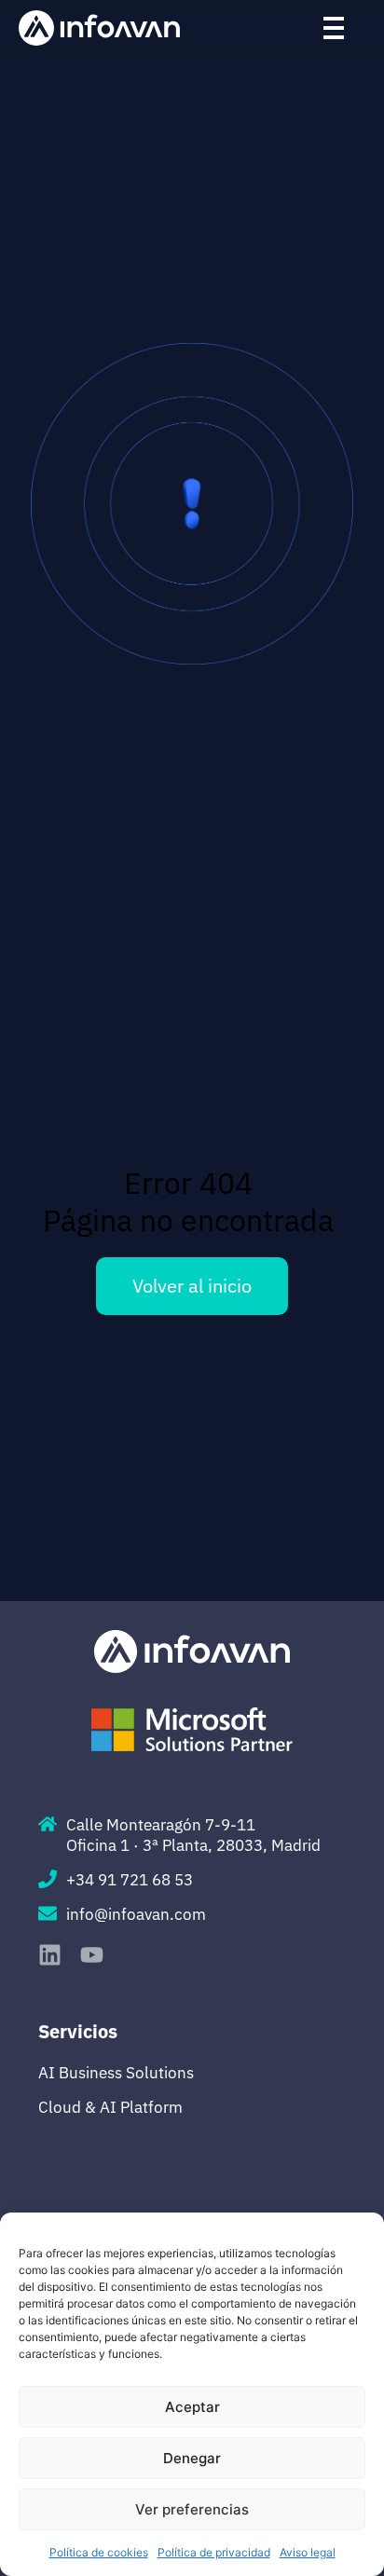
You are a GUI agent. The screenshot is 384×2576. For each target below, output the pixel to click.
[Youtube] (92, 1955)
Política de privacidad (214, 2552)
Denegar (192, 2458)
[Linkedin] (50, 1955)
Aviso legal (308, 2552)
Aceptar (192, 2407)
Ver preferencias (192, 2509)
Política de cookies (99, 2552)
